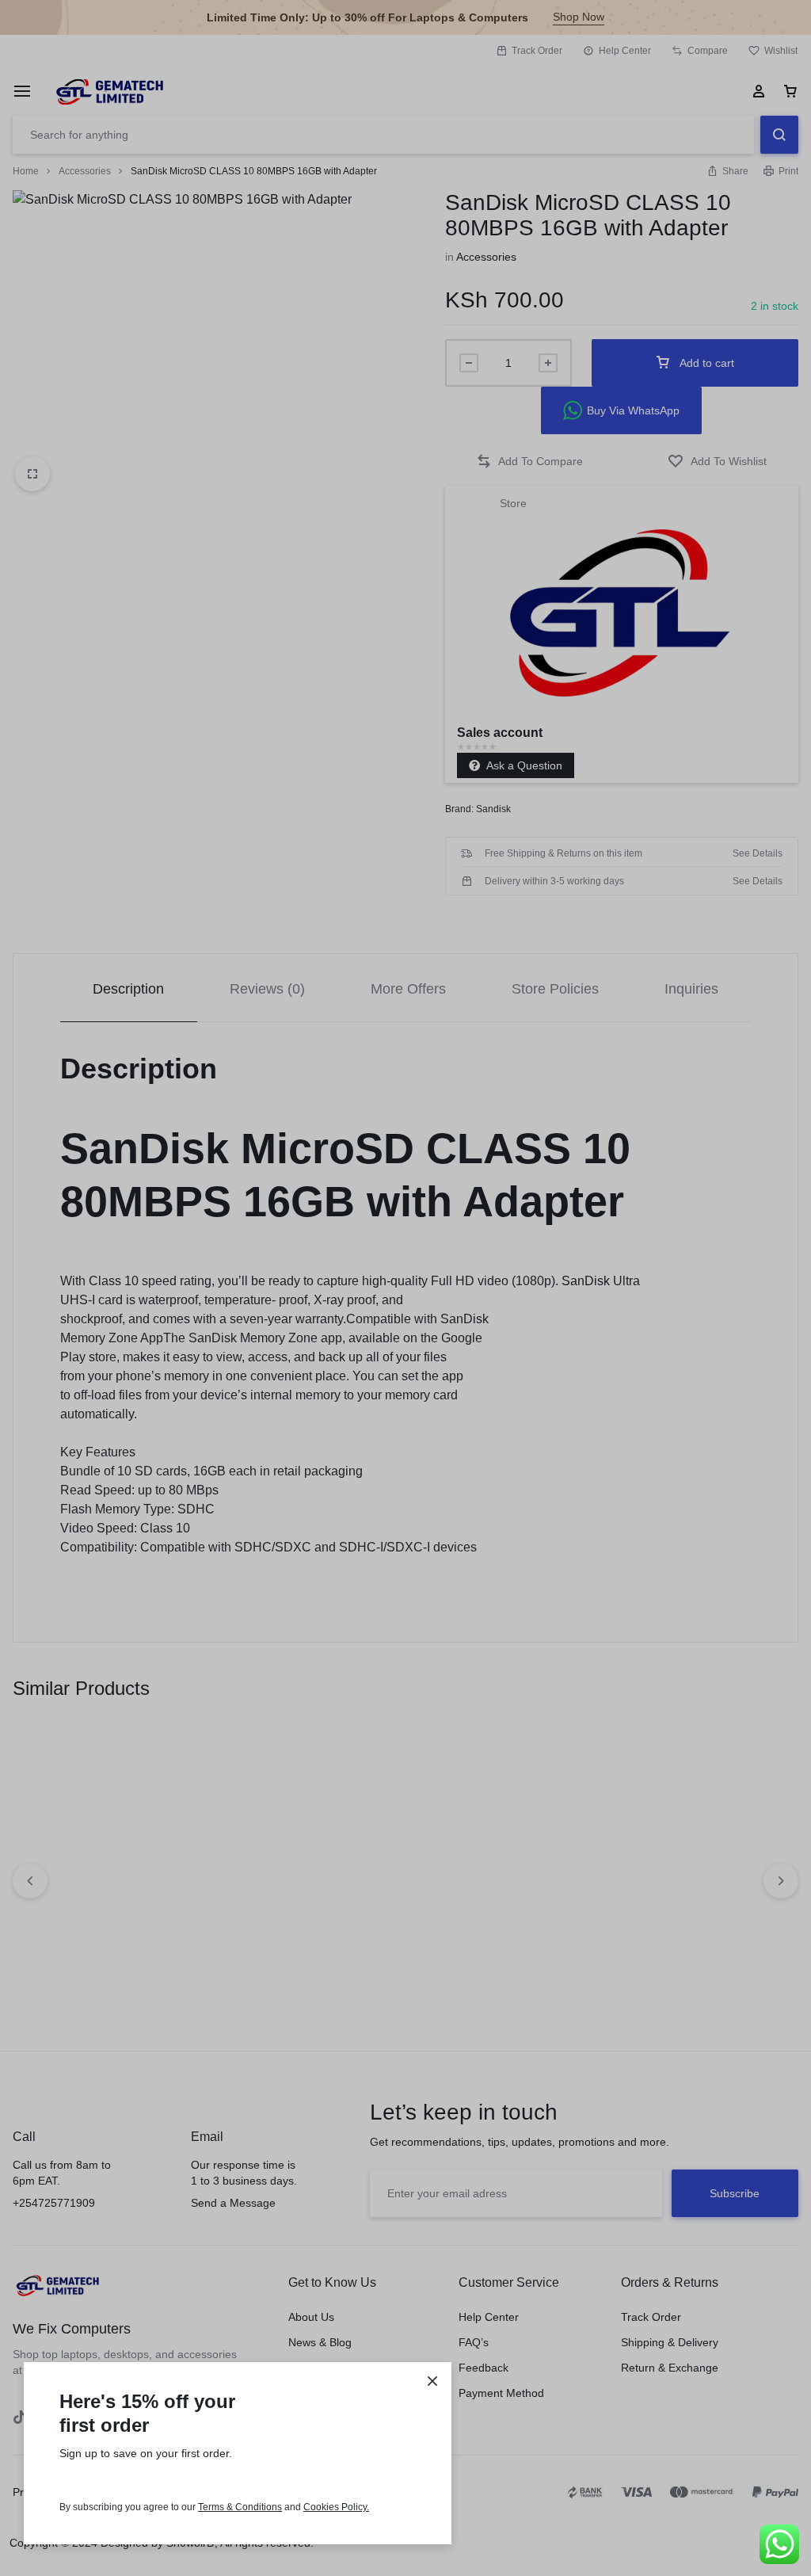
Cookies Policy (335, 2507)
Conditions (259, 2507)
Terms (212, 2507)
